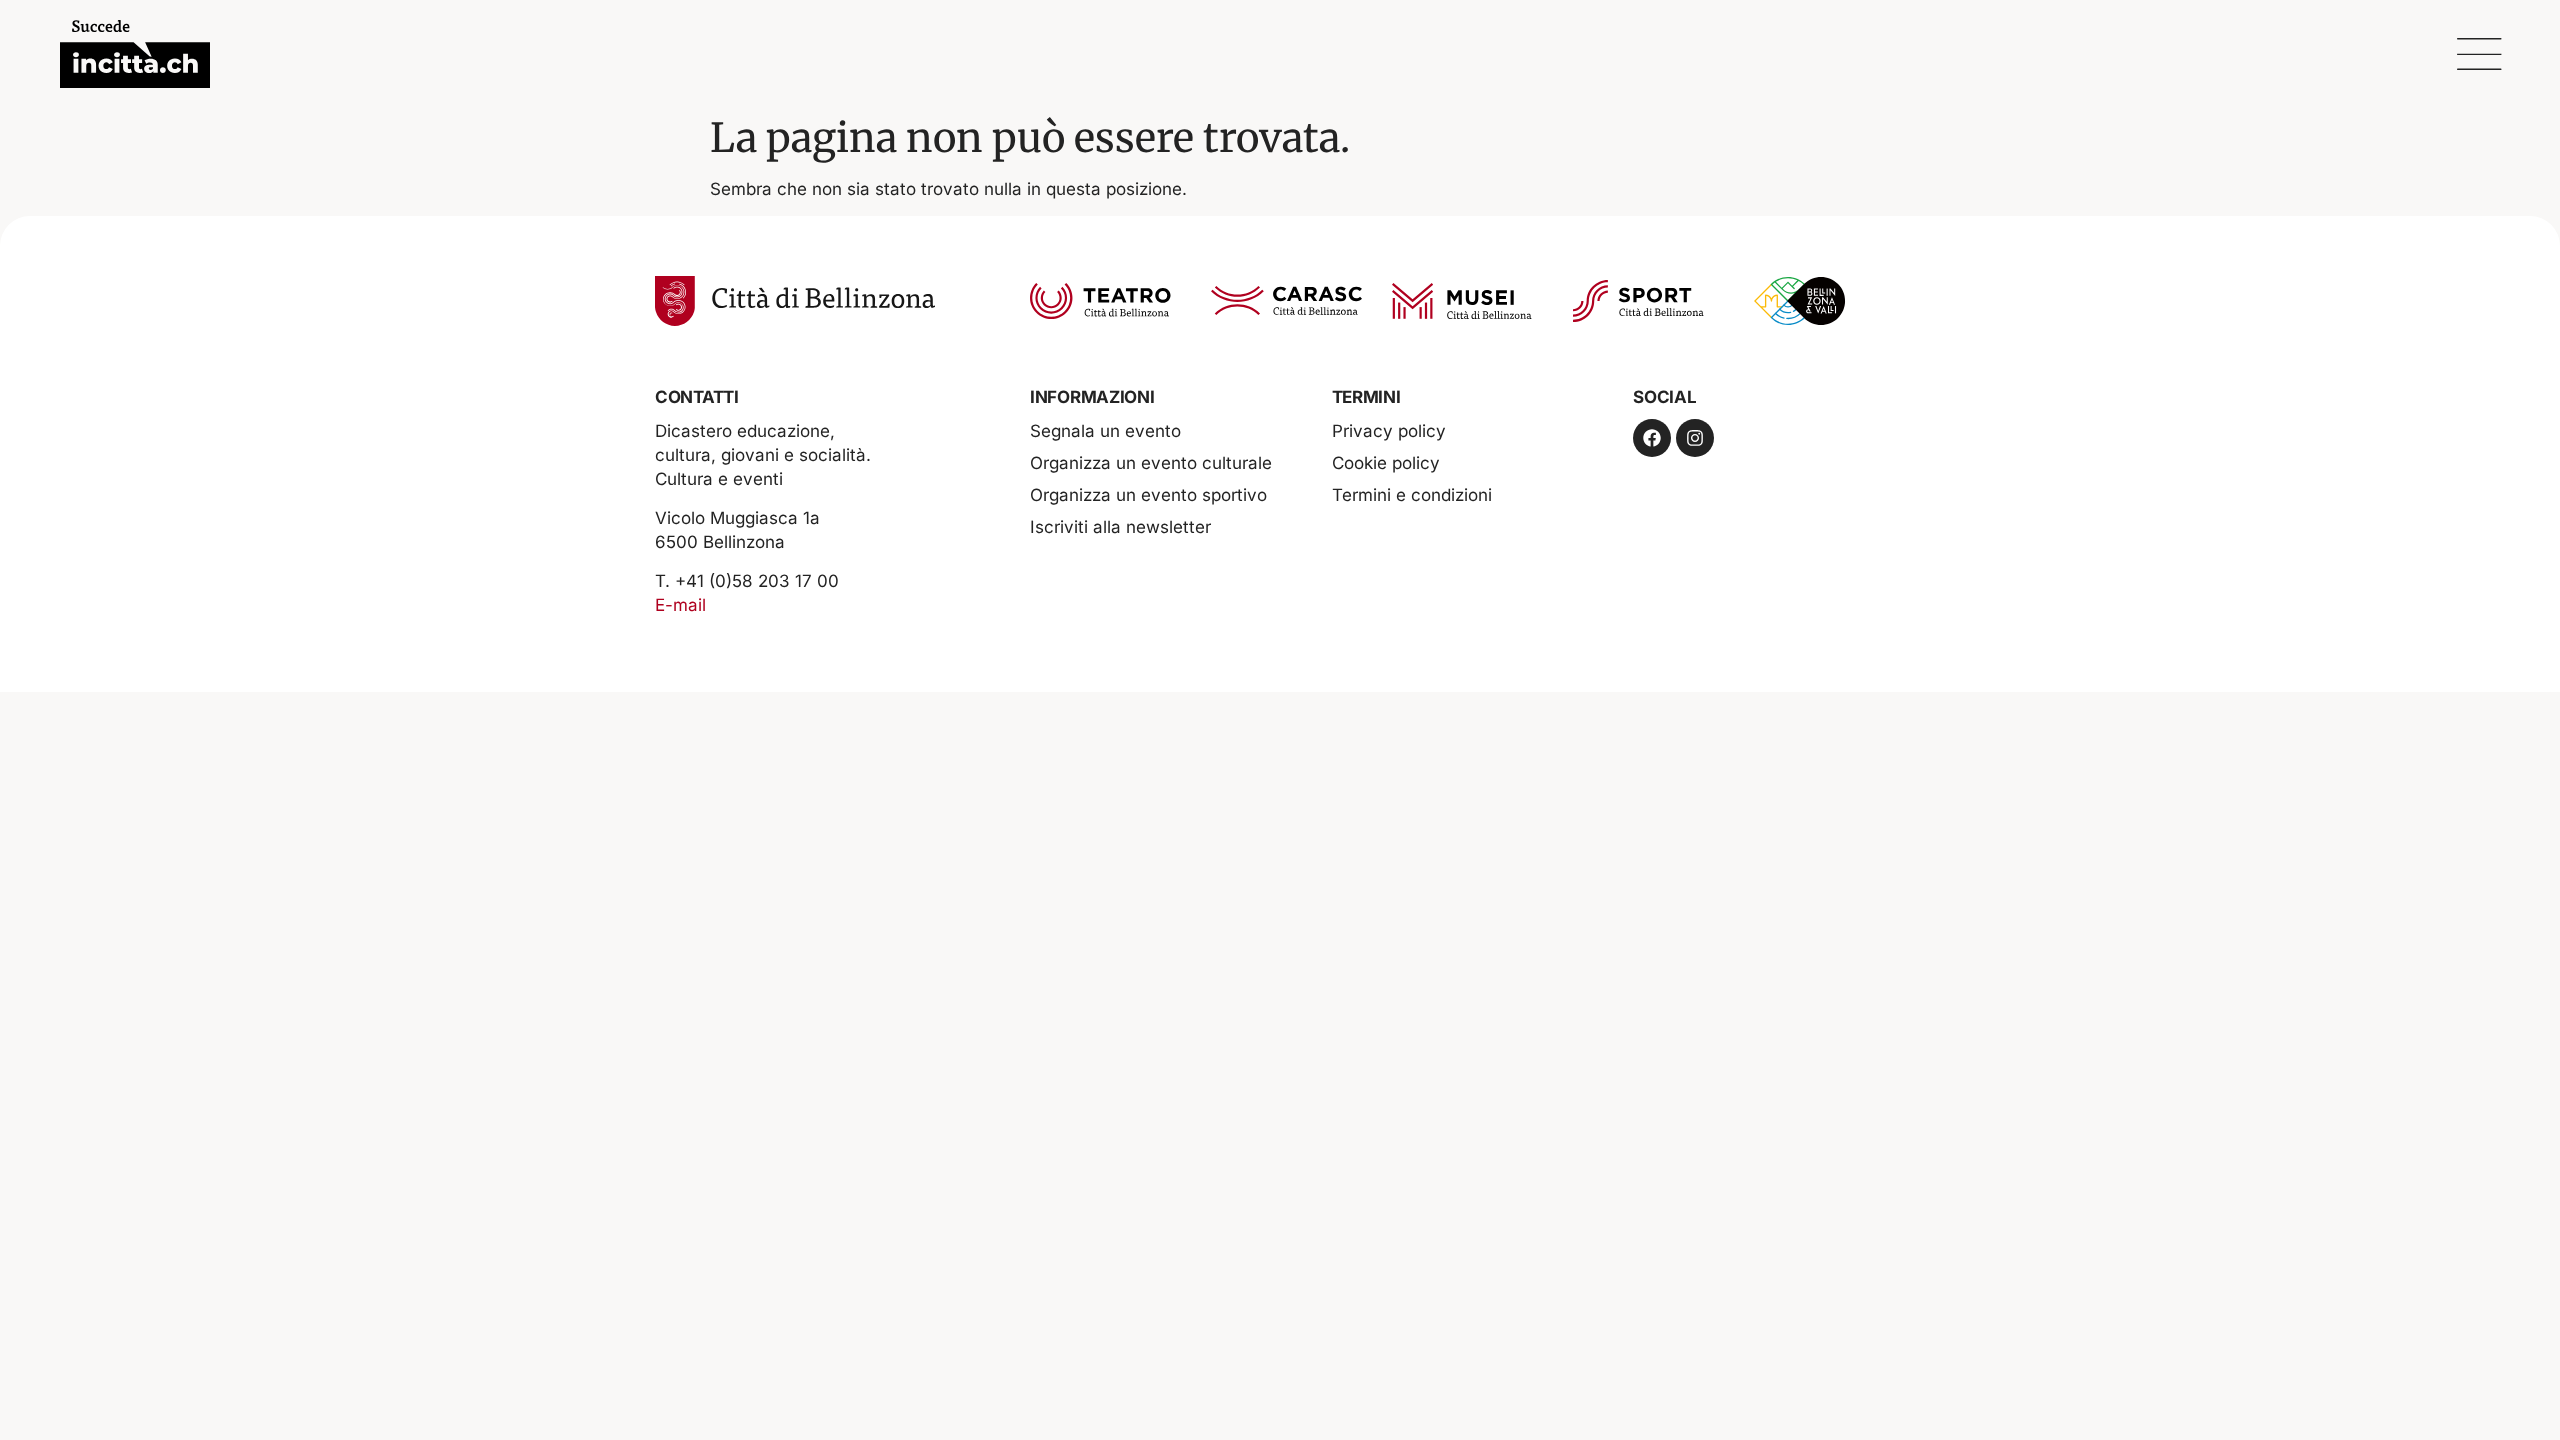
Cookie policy (1386, 463)
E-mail (680, 605)
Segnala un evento (1105, 431)
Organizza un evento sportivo (1148, 495)
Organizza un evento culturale (1151, 463)
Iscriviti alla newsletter (1120, 527)
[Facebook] (1652, 438)
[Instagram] (1695, 438)
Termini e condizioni (1412, 495)
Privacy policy (1389, 431)
